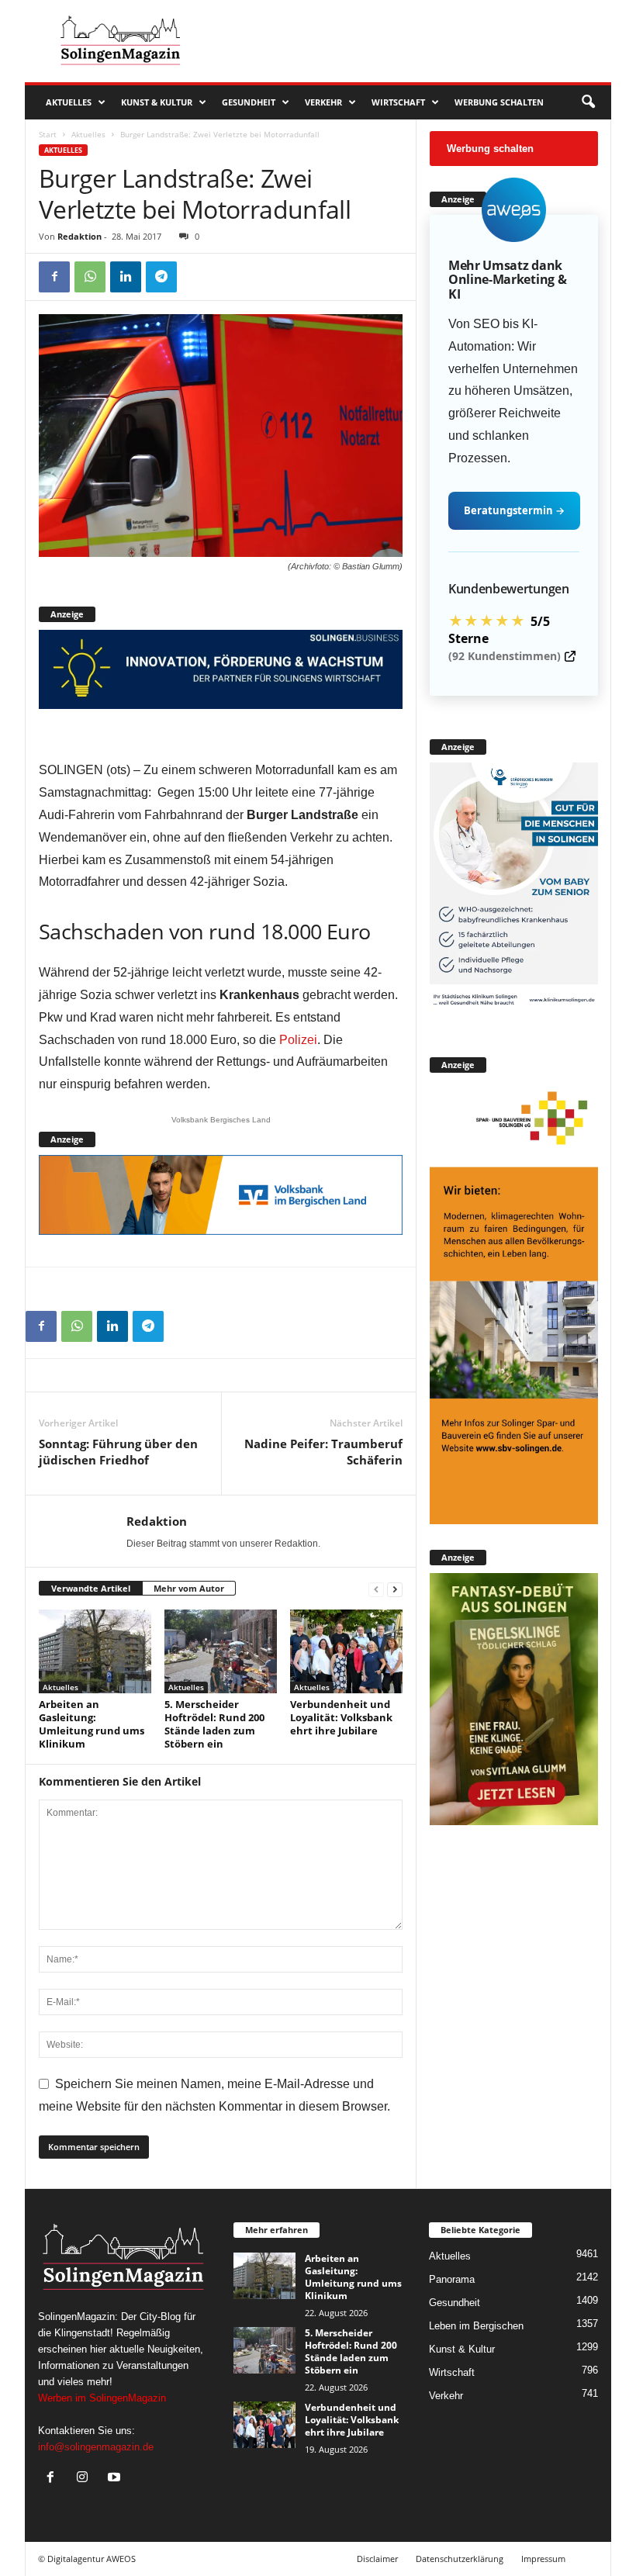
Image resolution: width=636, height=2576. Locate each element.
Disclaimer (377, 2559)
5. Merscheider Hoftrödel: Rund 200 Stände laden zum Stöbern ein (214, 1724)
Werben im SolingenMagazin (102, 2398)
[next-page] (395, 1589)
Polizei (298, 1040)
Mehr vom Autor (189, 1588)
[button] (588, 102)
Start (48, 134)
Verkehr (323, 102)
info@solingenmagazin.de (96, 2447)
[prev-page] (376, 1589)
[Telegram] (161, 277)
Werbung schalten (499, 102)
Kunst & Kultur (157, 102)
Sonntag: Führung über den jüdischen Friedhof (118, 1452)
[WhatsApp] (90, 277)
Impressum (543, 2559)
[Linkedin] (126, 277)
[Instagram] (86, 2479)
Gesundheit (249, 102)
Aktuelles (69, 102)
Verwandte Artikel (91, 1588)
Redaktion (79, 236)
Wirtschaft (398, 102)
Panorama (452, 2279)
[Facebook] (54, 277)
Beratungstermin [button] (514, 510)
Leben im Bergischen (476, 2326)
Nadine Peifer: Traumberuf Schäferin (323, 1452)
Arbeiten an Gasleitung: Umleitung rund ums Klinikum (92, 1724)
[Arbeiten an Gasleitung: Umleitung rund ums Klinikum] (95, 1651)
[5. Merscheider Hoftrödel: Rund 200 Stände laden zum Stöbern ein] (221, 1651)
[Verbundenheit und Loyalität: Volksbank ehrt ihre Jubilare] (346, 1651)
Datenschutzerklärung (460, 2559)
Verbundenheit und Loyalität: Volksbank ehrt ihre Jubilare (341, 1717)
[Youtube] (116, 2479)
